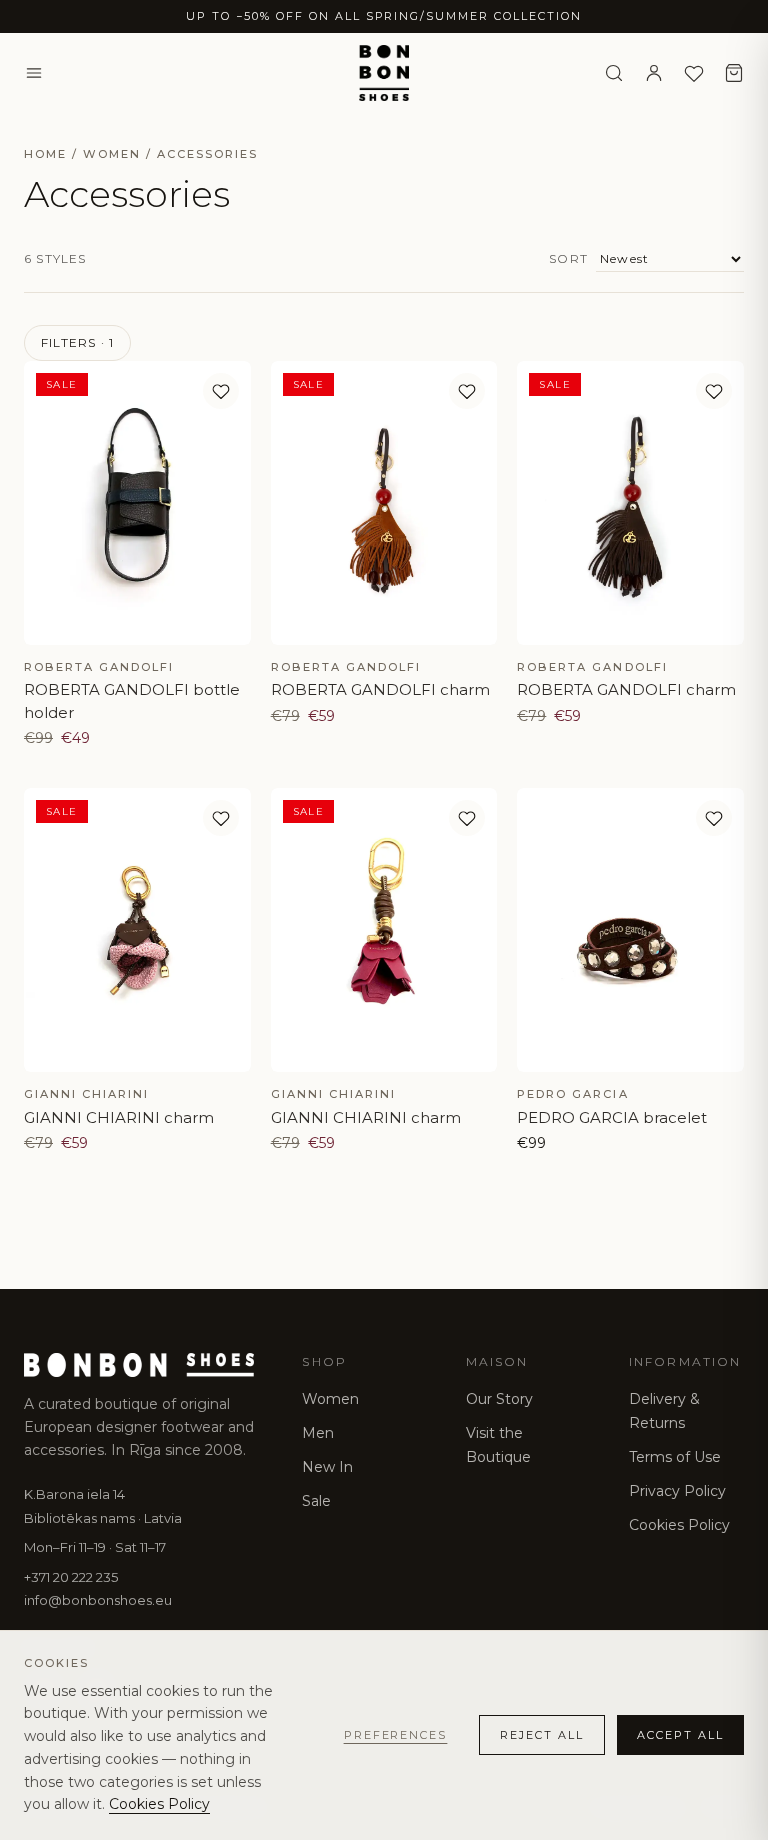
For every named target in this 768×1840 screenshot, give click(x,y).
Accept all (680, 1735)
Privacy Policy (677, 1491)
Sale (316, 1501)
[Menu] (34, 73)
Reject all (542, 1735)
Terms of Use (675, 1457)
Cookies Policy (679, 1525)
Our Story (499, 1399)
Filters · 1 (77, 342)
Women (112, 154)
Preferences (396, 1735)
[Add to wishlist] (221, 391)
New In (327, 1467)
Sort (568, 258)
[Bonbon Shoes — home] (384, 73)
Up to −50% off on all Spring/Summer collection (384, 16)
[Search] (614, 73)
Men (318, 1433)
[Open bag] (734, 73)
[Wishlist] (694, 73)
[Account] (654, 73)
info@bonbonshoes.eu (98, 1600)
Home (45, 154)
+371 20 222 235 (71, 1577)
